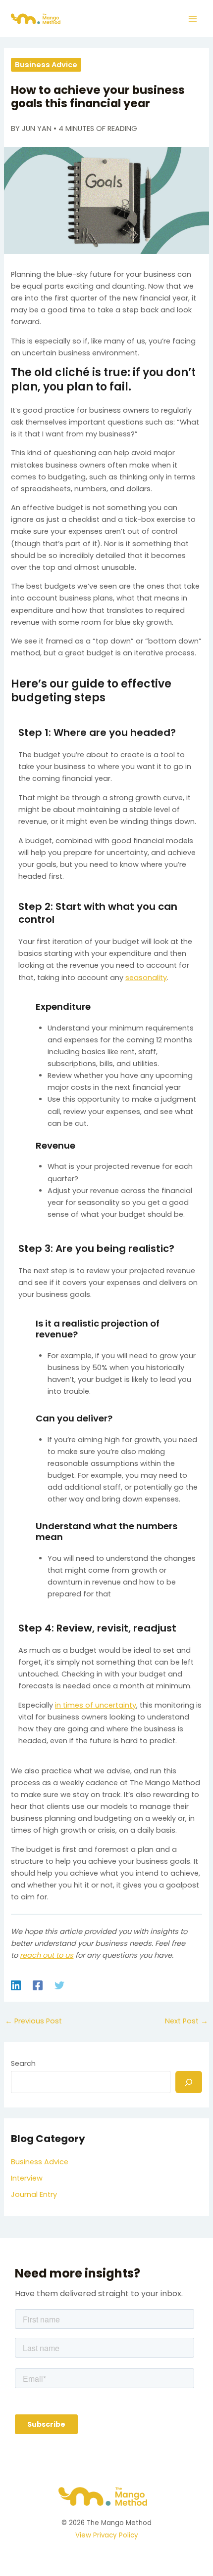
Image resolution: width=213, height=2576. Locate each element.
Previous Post (33, 2021)
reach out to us (47, 1955)
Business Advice (46, 65)
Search (23, 2063)
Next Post (186, 2021)
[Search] (188, 2082)
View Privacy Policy (107, 2535)
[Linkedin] (16, 1985)
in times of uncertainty (96, 1705)
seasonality (146, 978)
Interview (27, 2178)
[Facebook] (38, 1985)
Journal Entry (34, 2194)
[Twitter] (59, 1985)
